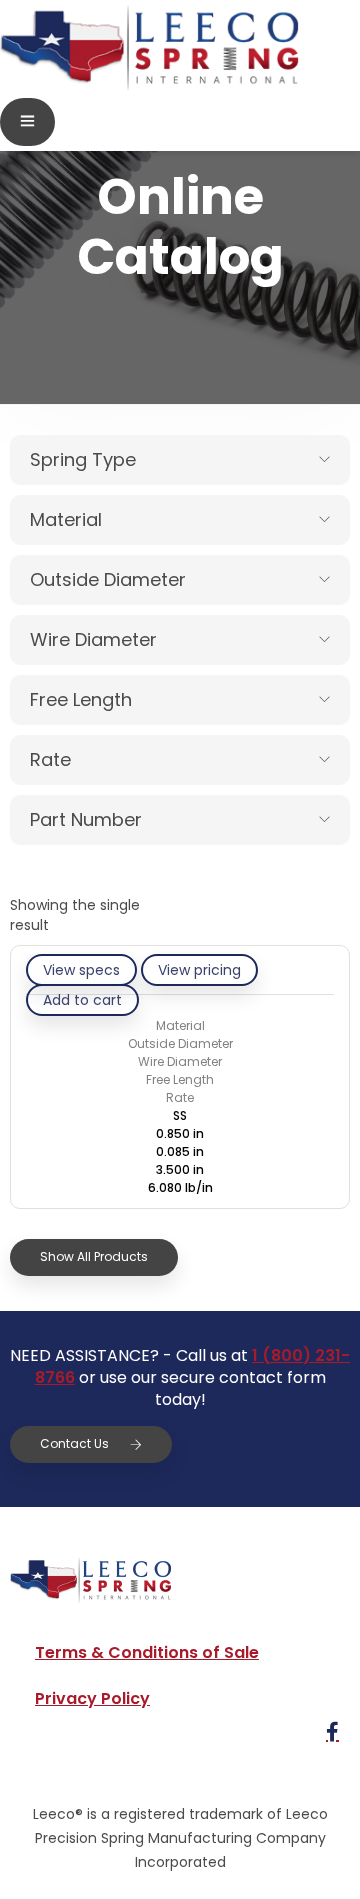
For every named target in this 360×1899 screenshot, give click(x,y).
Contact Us (74, 1443)
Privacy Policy (92, 1698)
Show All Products (94, 1256)
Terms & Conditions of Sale (147, 1652)
